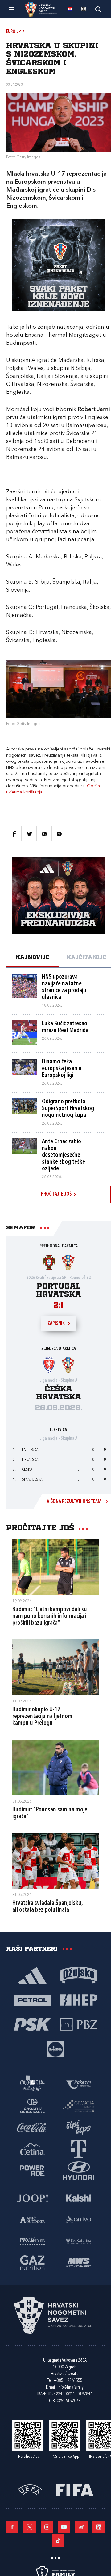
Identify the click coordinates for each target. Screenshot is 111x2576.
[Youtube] (64, 2527)
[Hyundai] (79, 2170)
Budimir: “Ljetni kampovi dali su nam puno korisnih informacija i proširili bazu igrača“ (50, 1616)
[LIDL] (55, 2049)
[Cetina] (32, 2148)
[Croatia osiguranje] (32, 2105)
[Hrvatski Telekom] (79, 2148)
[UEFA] (30, 2489)
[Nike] (32, 1975)
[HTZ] (32, 2084)
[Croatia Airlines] (79, 2105)
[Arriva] (79, 2219)
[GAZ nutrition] (32, 2262)
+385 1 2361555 (68, 2381)
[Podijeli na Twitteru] (29, 834)
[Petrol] (32, 1999)
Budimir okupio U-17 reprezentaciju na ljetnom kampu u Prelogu (42, 1717)
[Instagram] (47, 2527)
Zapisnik (56, 1324)
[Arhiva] (98, 9)
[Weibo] (81, 2527)
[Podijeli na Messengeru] (59, 834)
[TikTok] (58, 2540)
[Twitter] (30, 2527)
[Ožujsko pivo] (79, 1975)
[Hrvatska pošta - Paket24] (79, 2084)
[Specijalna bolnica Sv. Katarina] (79, 2241)
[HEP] (79, 1999)
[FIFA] (75, 2489)
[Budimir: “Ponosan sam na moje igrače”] (55, 1768)
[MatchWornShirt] (79, 2262)
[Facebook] (12, 2527)
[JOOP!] (32, 2198)
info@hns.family (71, 2388)
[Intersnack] (79, 2127)
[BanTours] (32, 2241)
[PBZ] (79, 2024)
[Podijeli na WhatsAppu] (44, 834)
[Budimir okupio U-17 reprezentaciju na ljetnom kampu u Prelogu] (55, 1667)
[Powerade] (32, 2170)
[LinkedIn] (99, 2527)
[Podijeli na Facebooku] (14, 834)
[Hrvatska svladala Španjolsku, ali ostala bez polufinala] (55, 1861)
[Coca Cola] (32, 2127)
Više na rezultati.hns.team (74, 1502)
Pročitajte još (56, 1194)
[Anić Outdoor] (32, 2219)
